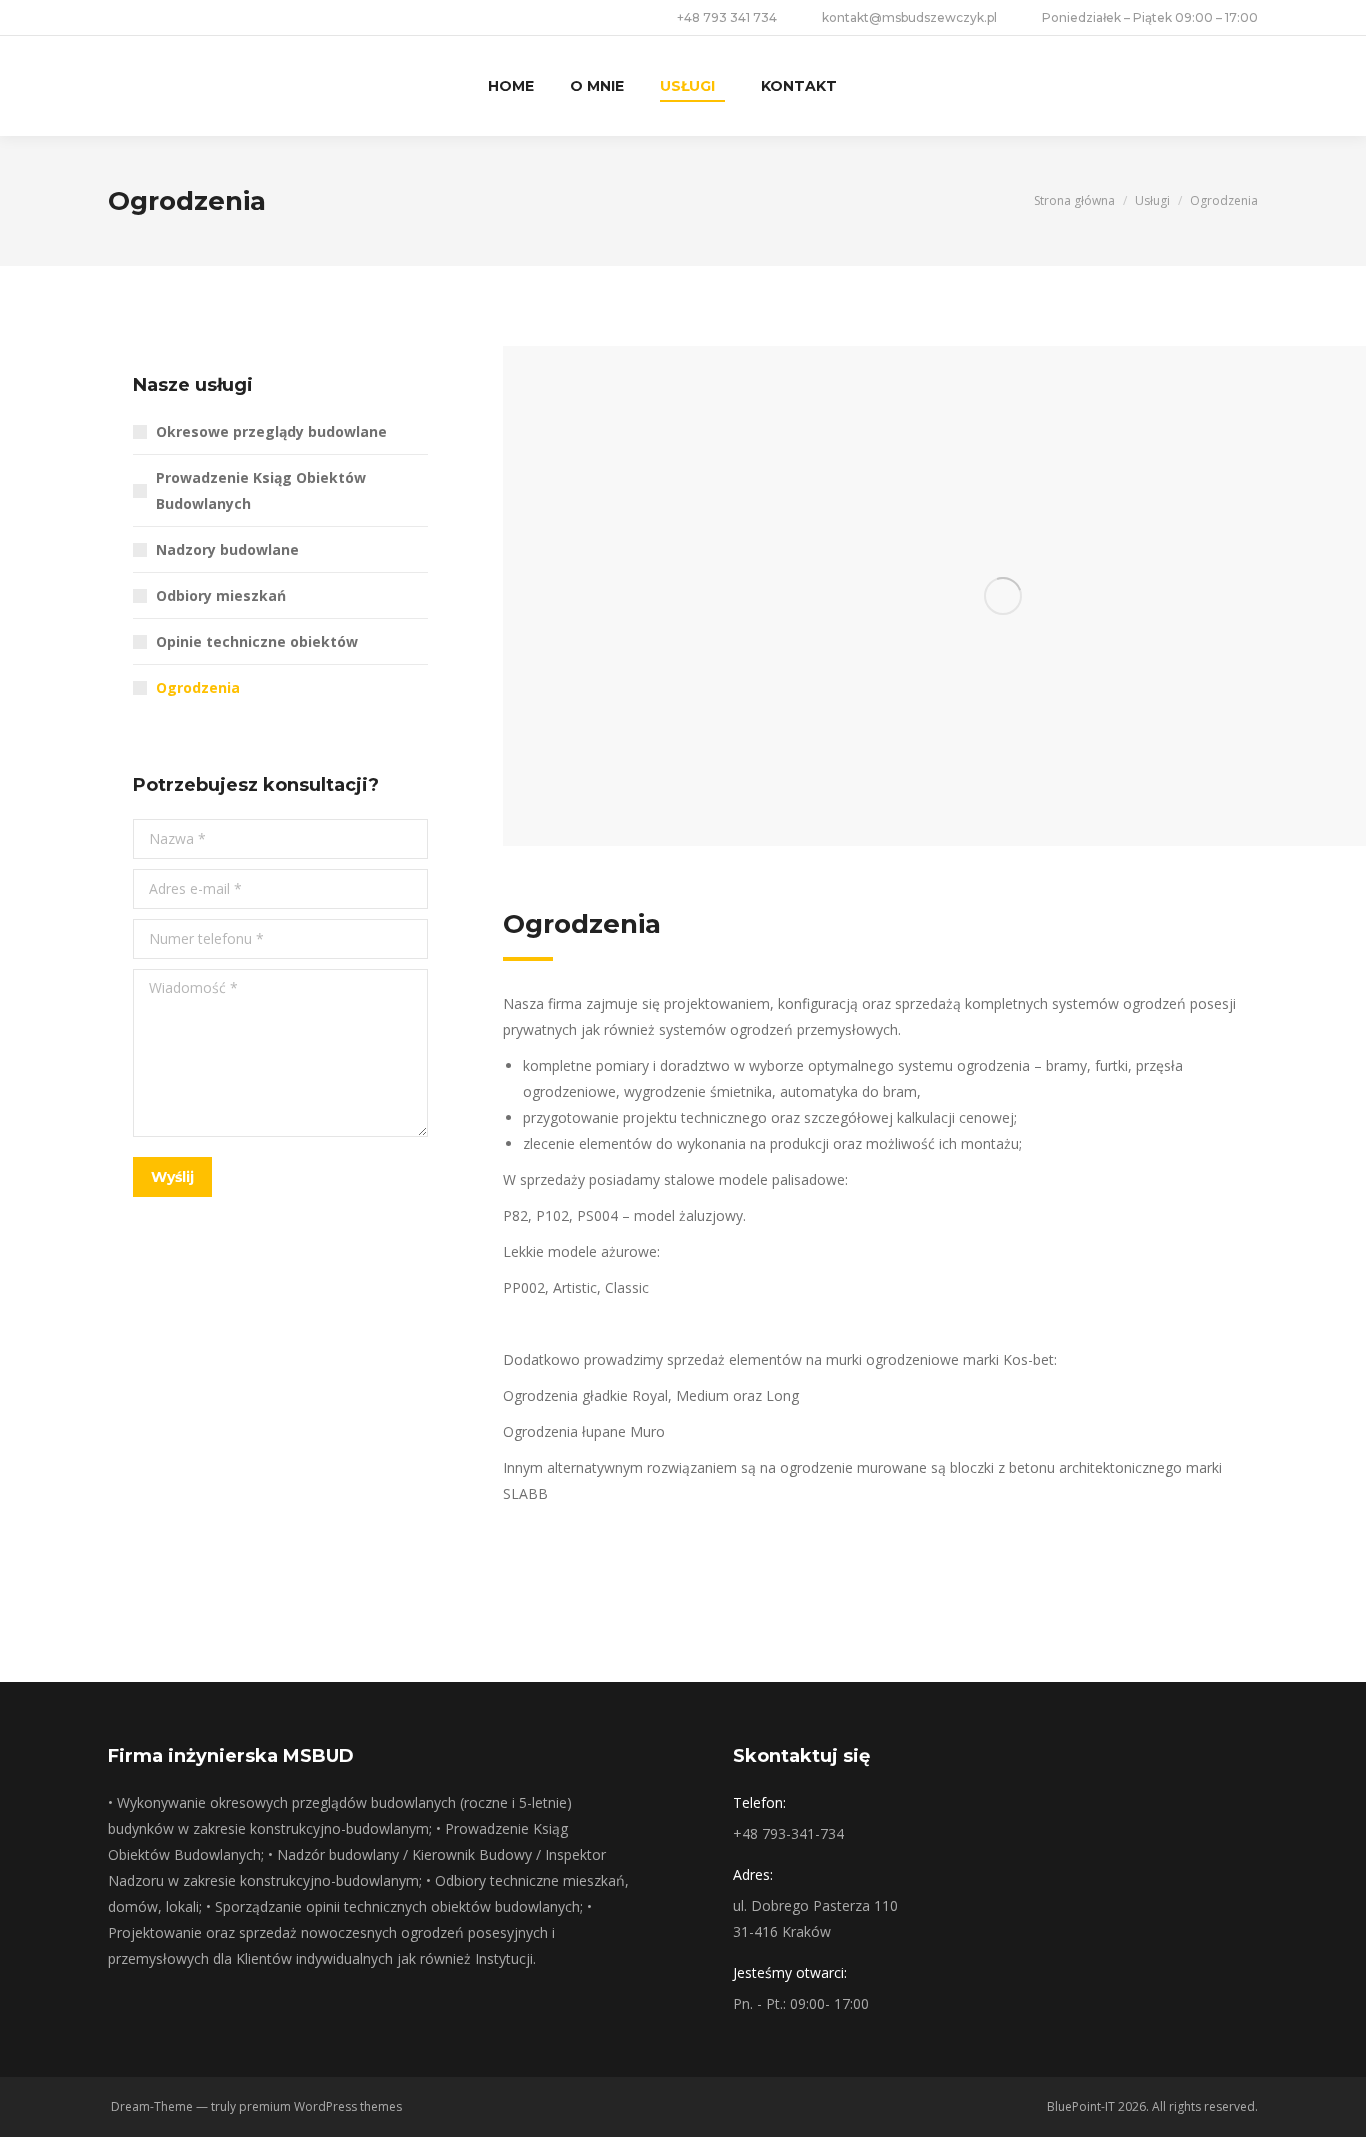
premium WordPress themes (320, 2106)
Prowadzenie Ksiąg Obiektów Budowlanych (261, 490)
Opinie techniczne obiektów (257, 641)
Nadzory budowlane (227, 549)
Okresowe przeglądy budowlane (271, 431)
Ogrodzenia (198, 687)
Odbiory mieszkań (221, 595)
